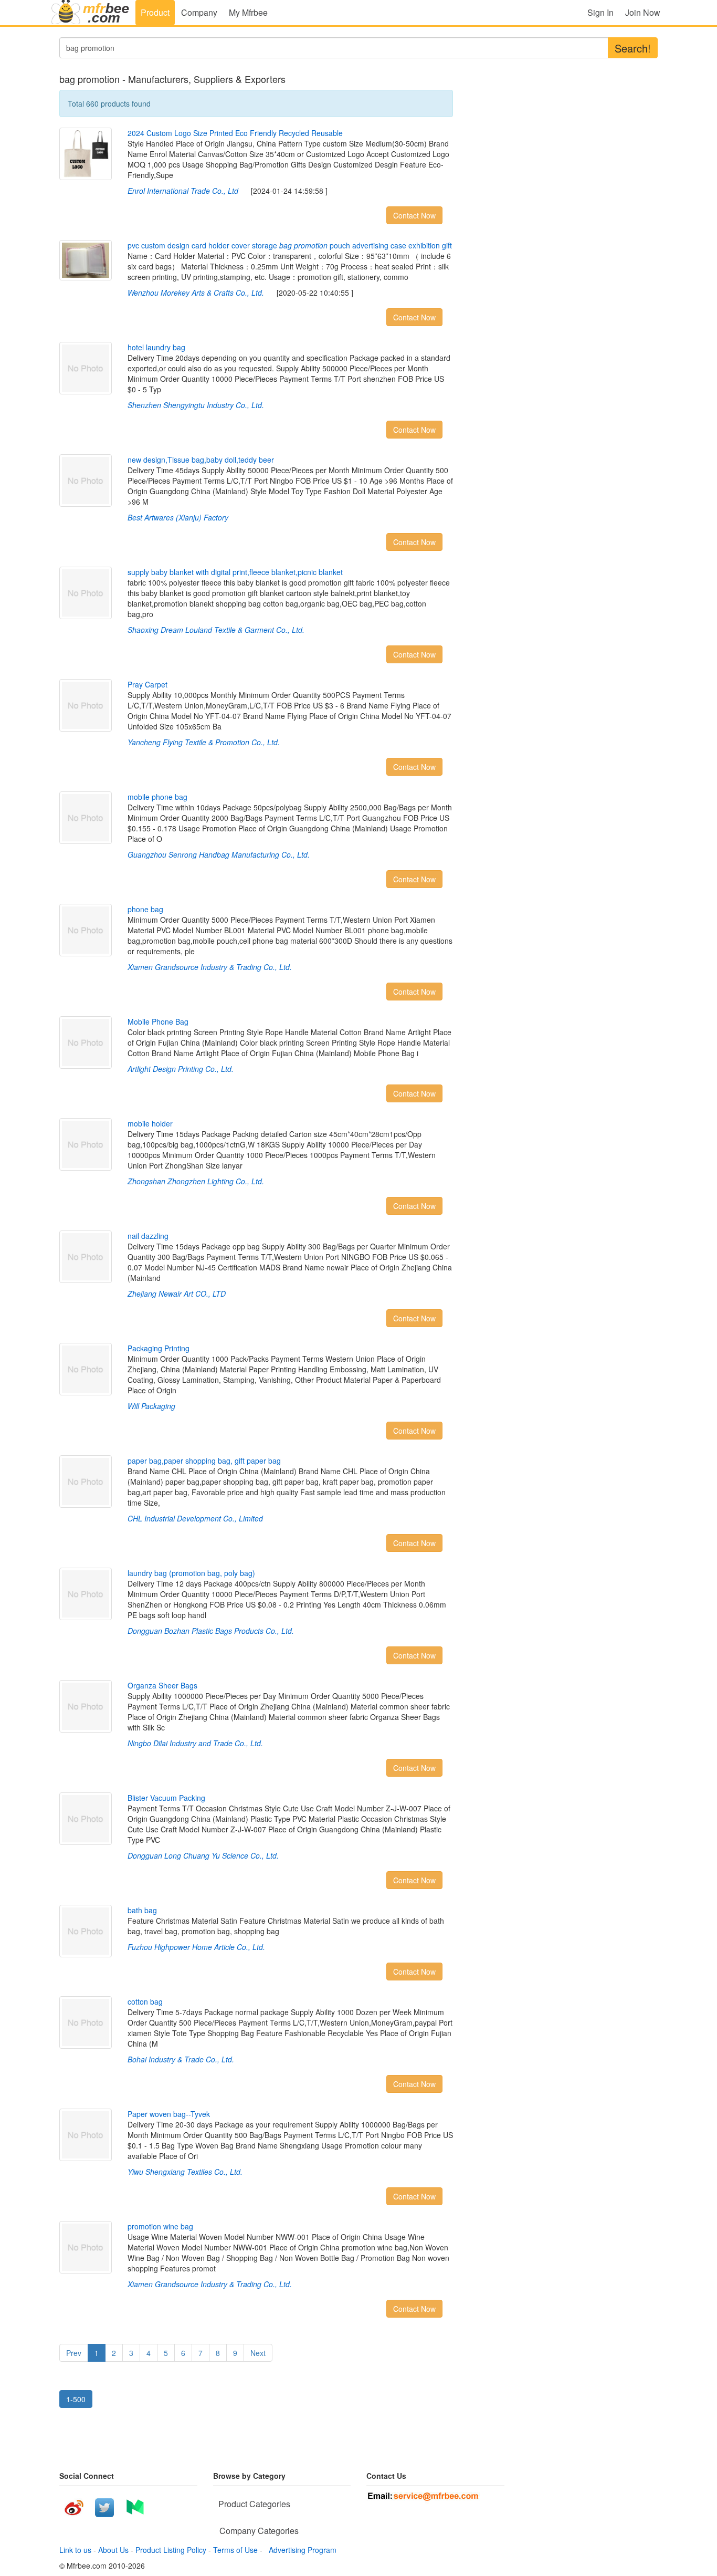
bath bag (142, 1910)
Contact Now (414, 215)
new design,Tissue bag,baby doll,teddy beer (201, 460)
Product (155, 12)
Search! (633, 48)
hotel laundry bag (156, 347)
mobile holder (150, 1123)
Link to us (75, 2550)
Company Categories (259, 2531)
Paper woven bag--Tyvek (169, 2114)
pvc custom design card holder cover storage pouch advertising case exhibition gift (290, 245)
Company (199, 12)
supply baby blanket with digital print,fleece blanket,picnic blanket (235, 572)
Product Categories (254, 2504)
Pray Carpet (147, 684)
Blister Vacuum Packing (166, 1798)
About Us (113, 2550)
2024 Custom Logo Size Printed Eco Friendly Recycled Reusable (235, 133)
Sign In (600, 12)
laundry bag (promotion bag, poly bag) (191, 1573)
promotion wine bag (160, 2226)
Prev (74, 2353)
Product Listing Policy (171, 2550)
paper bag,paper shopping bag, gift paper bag (204, 1461)
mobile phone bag (157, 797)
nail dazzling (148, 1236)
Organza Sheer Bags (162, 1685)
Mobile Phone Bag (158, 1021)
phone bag (145, 909)
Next (258, 2353)
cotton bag (145, 2001)
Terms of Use (235, 2550)
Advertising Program (300, 2550)
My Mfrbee (248, 12)
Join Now (643, 12)
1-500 (76, 2399)
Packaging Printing (159, 1348)
